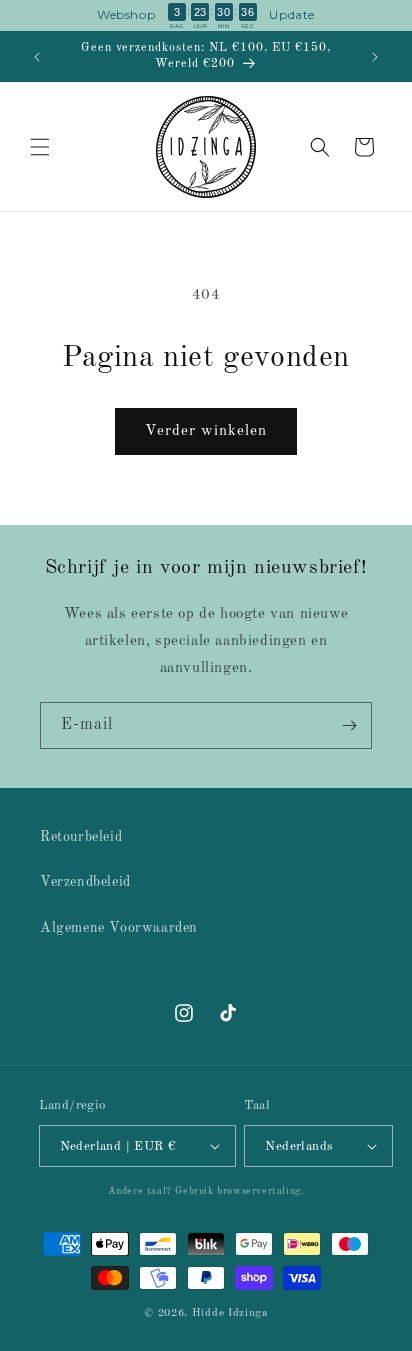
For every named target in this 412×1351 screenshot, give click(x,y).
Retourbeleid (81, 837)
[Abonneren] (349, 725)
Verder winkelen (206, 431)
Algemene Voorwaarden (119, 928)
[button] (40, 147)
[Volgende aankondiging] (375, 57)
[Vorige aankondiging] (37, 57)
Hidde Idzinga (230, 1313)
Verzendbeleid (85, 882)
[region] (206, 15)
